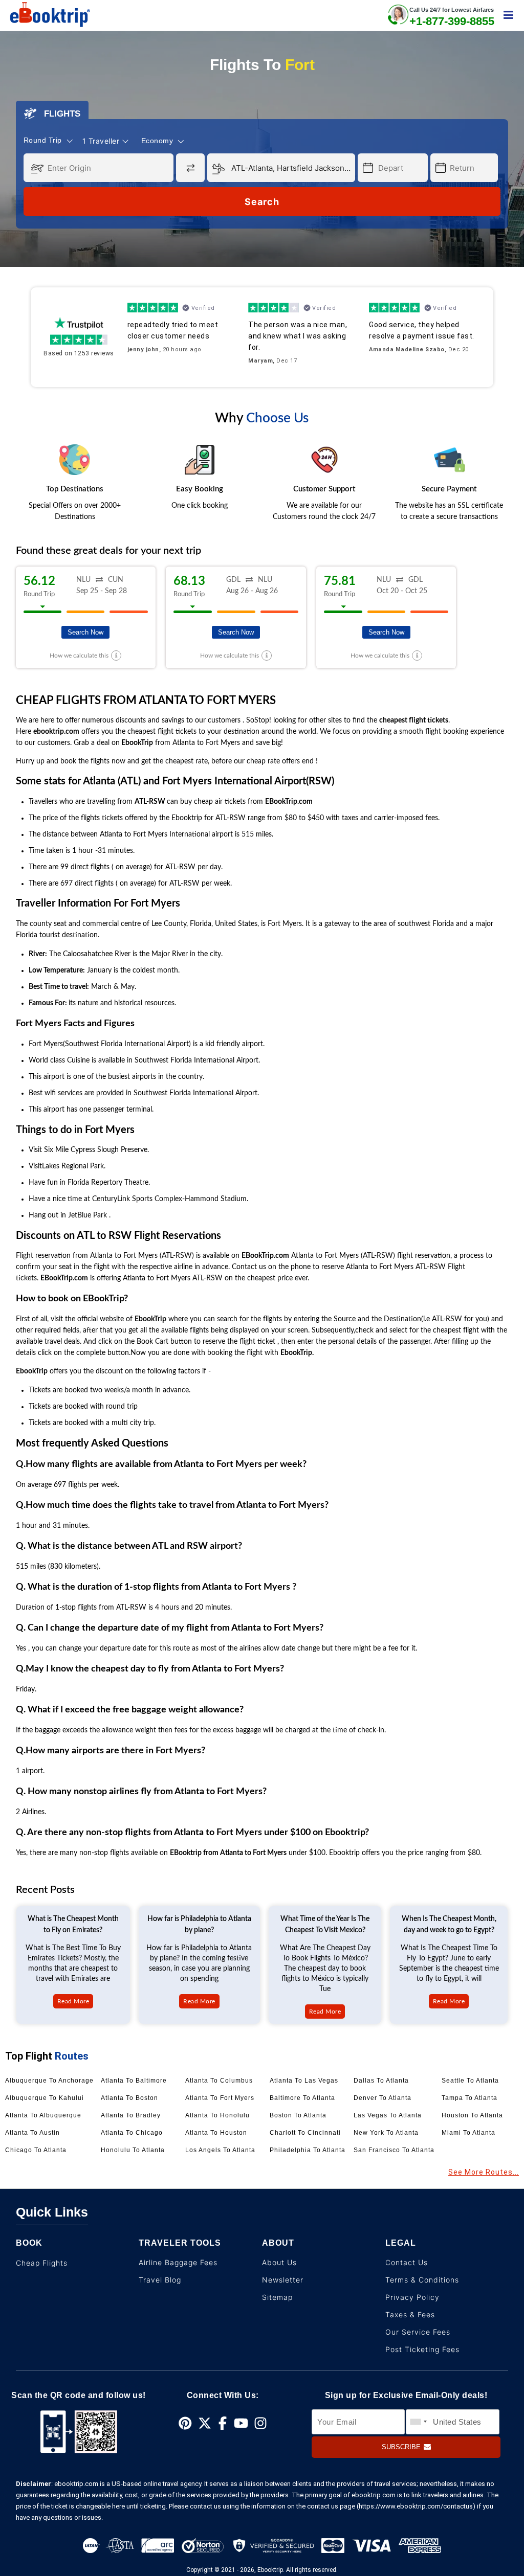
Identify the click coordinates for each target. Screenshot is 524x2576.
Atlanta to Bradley (131, 2115)
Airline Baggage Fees (178, 2262)
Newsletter (283, 2280)
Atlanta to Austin (32, 2133)
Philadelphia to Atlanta (308, 2150)
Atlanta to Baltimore (134, 2081)
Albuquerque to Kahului (45, 2098)
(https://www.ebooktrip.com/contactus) (416, 2506)
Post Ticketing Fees (422, 2349)
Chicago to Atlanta (36, 2150)
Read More (73, 2001)
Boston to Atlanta (298, 2115)
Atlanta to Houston (216, 2133)
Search (262, 202)
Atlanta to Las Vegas (304, 2081)
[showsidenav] (508, 15)
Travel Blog (160, 2280)
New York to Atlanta (386, 2133)
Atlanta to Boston (129, 2098)
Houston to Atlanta (472, 2115)
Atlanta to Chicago (132, 2133)
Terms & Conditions (422, 2280)
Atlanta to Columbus (219, 2081)
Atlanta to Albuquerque (43, 2115)
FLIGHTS (58, 114)
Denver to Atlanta (383, 2098)
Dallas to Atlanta (381, 2081)
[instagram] (260, 2424)
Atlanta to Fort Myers (220, 2098)
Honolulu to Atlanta (133, 2150)
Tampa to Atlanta (470, 2098)
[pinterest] (185, 2424)
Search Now (85, 632)
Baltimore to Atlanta (302, 2098)
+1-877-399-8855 (452, 21)
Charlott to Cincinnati (305, 2133)
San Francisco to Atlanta (394, 2150)
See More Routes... (484, 2172)
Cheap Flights (42, 2263)
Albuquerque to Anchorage (49, 2081)
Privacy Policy (412, 2297)
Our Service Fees (418, 2332)
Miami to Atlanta (468, 2133)
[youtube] (241, 2424)
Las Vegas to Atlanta (388, 2115)
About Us (279, 2262)
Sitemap (277, 2297)
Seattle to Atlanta (470, 2081)
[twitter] (205, 2424)
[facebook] (223, 2424)
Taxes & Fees (410, 2314)
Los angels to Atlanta (220, 2150)
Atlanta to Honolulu (217, 2115)
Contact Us (407, 2262)
